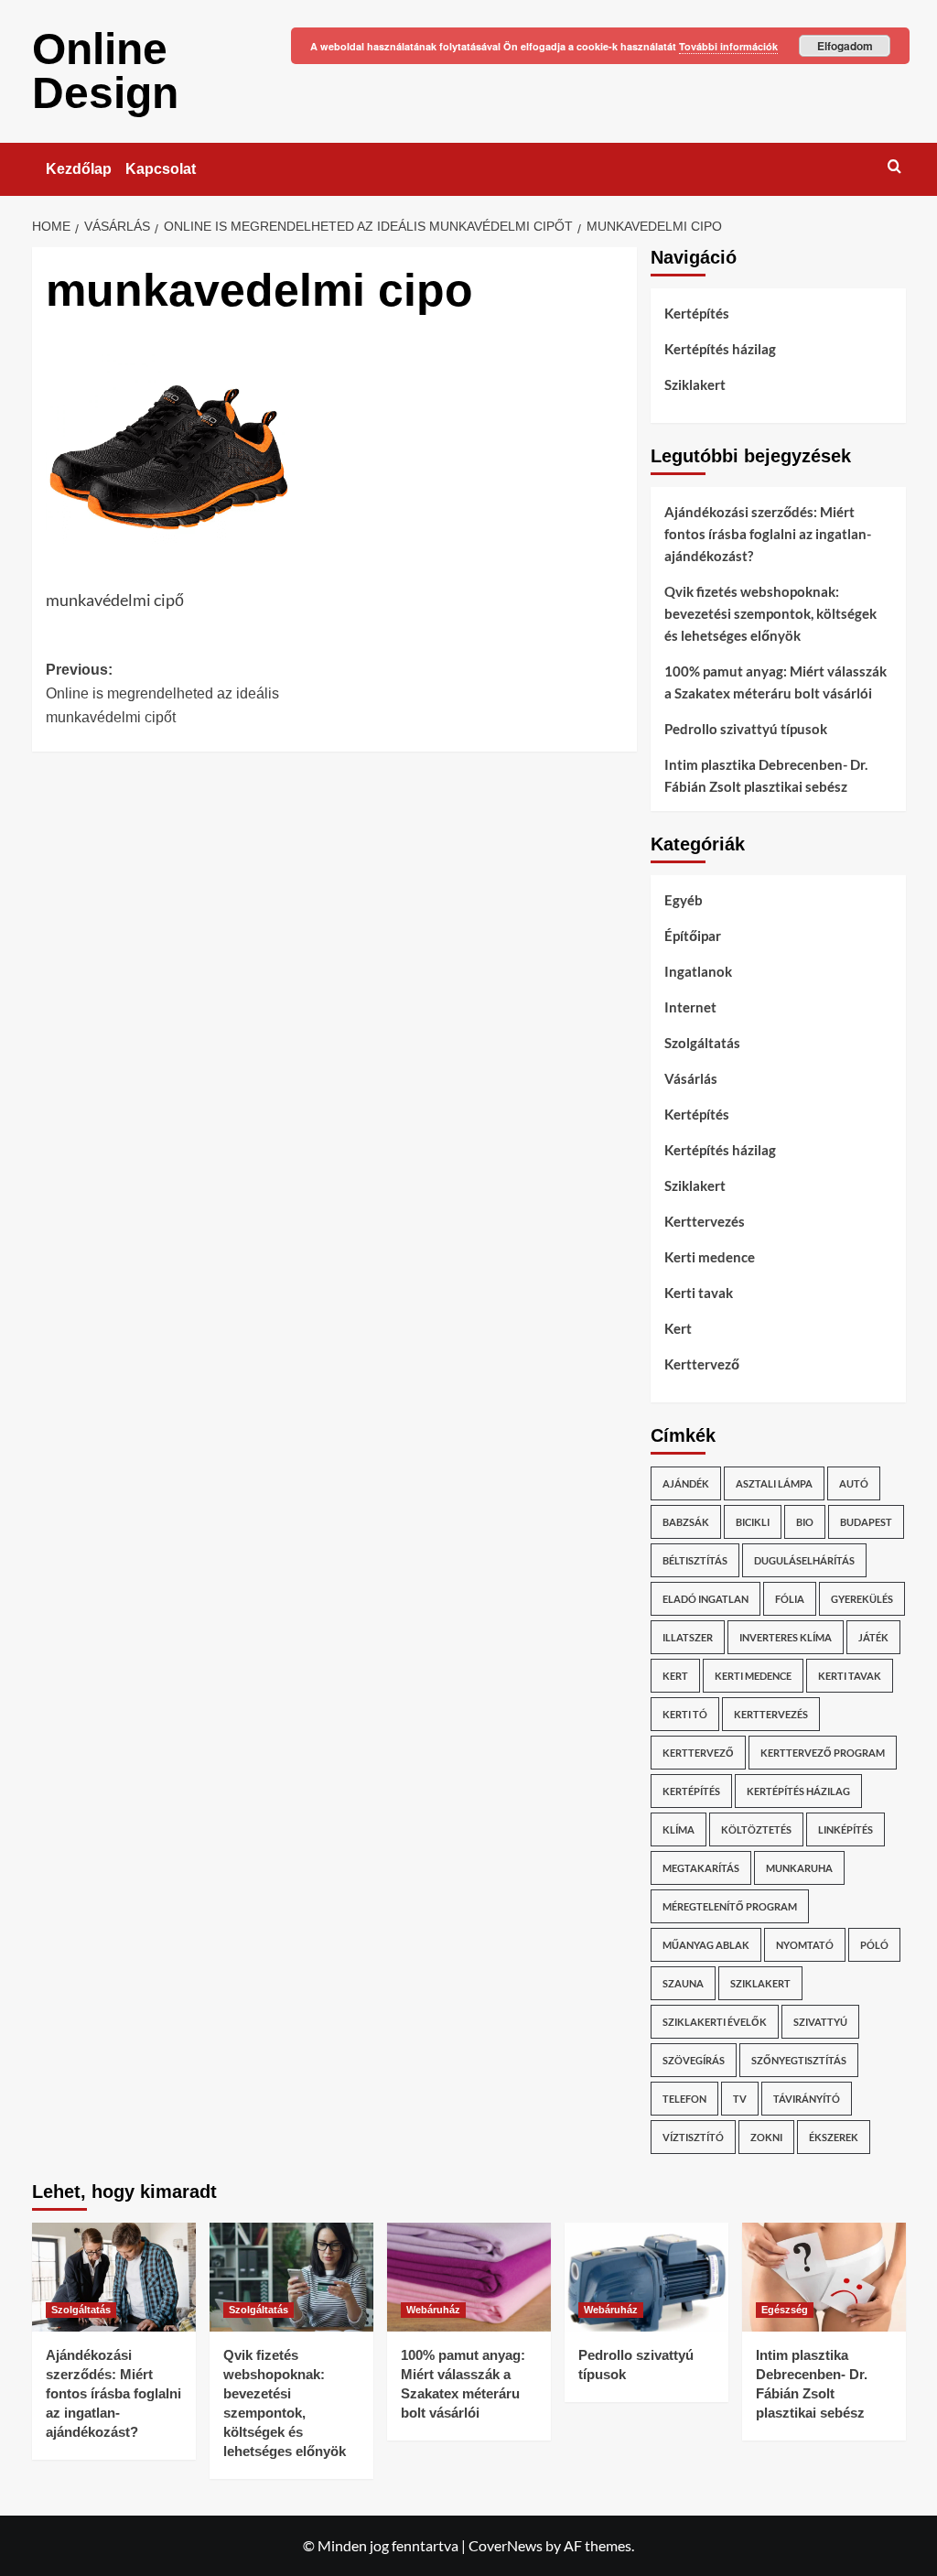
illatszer (688, 1637)
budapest (866, 1522)
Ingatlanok (698, 971)
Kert (678, 1328)
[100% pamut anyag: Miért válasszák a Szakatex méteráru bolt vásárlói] (469, 2277)
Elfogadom (845, 46)
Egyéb (684, 900)
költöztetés (756, 1829)
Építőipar (693, 936)
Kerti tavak (699, 1293)
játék (873, 1637)
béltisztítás (695, 1560)
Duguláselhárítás (804, 1560)
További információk (728, 46)
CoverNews (506, 2545)
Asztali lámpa (774, 1483)
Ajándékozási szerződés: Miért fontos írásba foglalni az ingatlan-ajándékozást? (768, 534)
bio (805, 1522)
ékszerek (834, 2137)
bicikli (753, 1522)
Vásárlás (691, 1078)
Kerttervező (702, 1364)
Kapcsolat (161, 169)
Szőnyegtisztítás (799, 2060)
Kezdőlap (79, 169)
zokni (766, 2137)
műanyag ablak (706, 1945)
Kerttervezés (705, 1221)
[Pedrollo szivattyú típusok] (646, 2277)
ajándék (686, 1483)
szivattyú (820, 2022)
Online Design (105, 71)
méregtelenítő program (730, 1906)
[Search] (894, 166)
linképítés (845, 1829)
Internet (690, 1007)
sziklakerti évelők (715, 2022)
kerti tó (685, 1714)
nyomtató (805, 1945)
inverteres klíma (786, 1637)
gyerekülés (862, 1599)
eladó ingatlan (705, 1599)
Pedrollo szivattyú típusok (746, 729)
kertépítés (691, 1791)
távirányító (807, 2099)
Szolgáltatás (702, 1043)
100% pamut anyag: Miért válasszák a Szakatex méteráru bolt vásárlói (775, 682)
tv (740, 2099)
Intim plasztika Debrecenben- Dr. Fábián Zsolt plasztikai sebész (766, 775)
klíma (679, 1829)
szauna (683, 1983)
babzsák (686, 1522)
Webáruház (433, 2310)
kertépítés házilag (798, 1791)
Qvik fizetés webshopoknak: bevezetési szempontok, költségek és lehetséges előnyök (770, 613)
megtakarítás (701, 1868)
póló (874, 1945)
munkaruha (799, 1868)
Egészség (785, 2310)
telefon (684, 2099)
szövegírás (694, 2060)
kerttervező (698, 1753)
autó (854, 1483)
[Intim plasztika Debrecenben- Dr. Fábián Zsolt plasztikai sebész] (824, 2277)
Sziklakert (695, 384)
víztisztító (693, 2137)
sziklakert (760, 1983)
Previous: (162, 693)
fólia (790, 1599)
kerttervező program (823, 1753)
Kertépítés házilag (720, 349)
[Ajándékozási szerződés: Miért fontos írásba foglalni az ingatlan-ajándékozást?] (114, 2277)
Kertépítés (697, 313)
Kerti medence (710, 1257)
